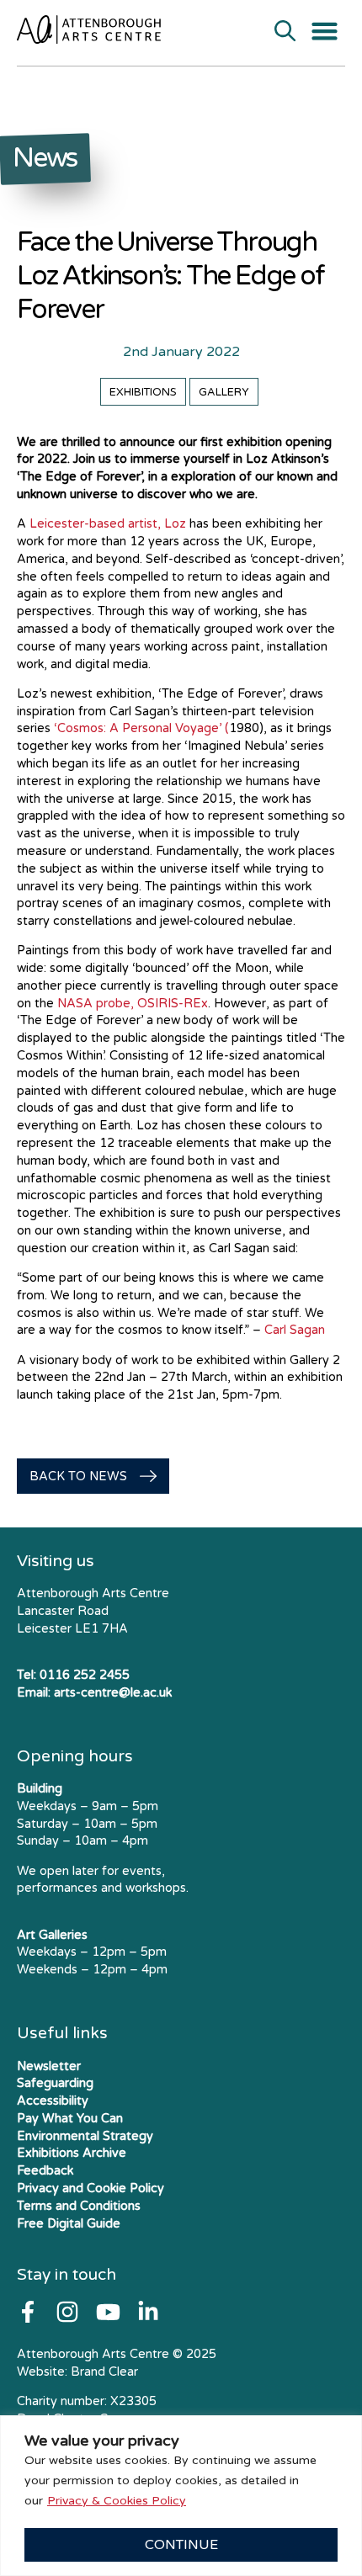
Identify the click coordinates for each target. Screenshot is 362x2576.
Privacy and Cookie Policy (90, 2188)
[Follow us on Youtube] (108, 2312)
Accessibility (53, 2101)
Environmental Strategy (85, 2136)
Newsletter (49, 2066)
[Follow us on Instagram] (67, 2312)
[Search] (285, 32)
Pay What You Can (70, 2119)
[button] (325, 31)
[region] (181, 2496)
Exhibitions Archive (72, 2153)
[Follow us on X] (148, 2312)
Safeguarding (55, 2083)
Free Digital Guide (69, 2224)
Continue (181, 2545)
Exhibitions (143, 392)
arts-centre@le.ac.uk (113, 1693)
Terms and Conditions (79, 2206)
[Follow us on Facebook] (28, 2312)
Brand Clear (104, 2372)
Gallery (224, 392)
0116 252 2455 (85, 1675)
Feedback (45, 2171)
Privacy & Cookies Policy (117, 2501)
